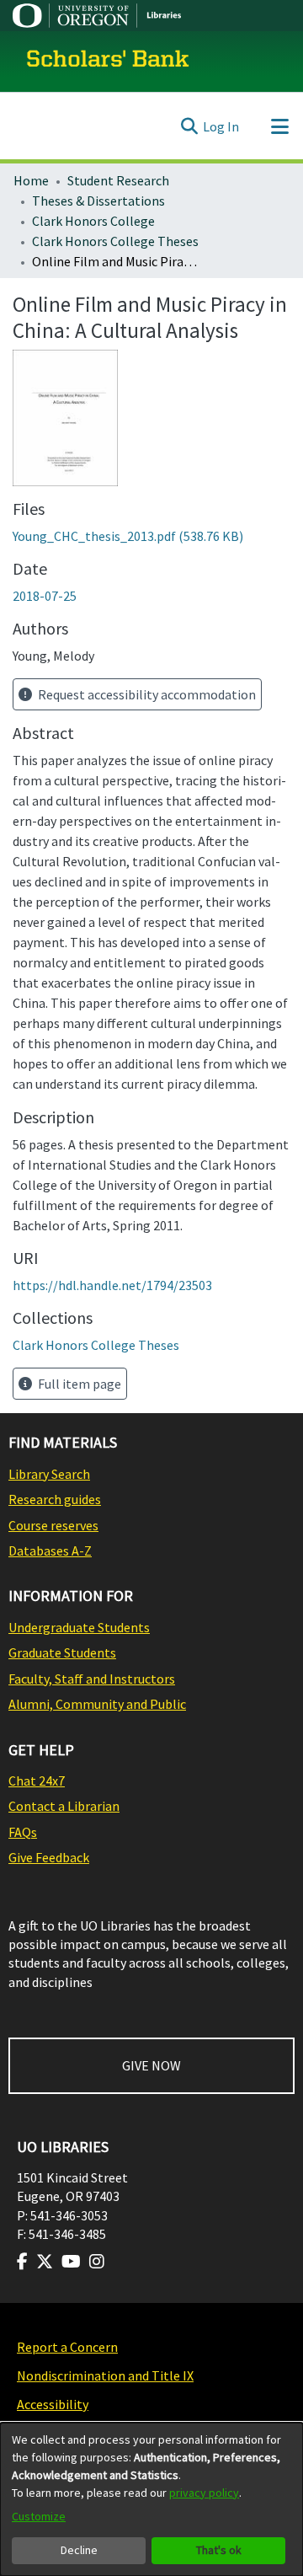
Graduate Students (62, 1652)
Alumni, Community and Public (97, 1704)
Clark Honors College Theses (115, 241)
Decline (79, 2550)
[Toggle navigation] (279, 126)
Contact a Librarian (64, 1806)
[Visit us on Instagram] (97, 2262)
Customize (39, 2516)
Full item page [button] (78, 1384)
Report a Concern (67, 2347)
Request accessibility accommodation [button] (146, 694)
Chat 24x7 (37, 1781)
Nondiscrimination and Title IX (105, 2375)
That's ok (219, 2550)
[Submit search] (189, 126)
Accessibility (53, 2404)
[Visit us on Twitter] (45, 2262)
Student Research (118, 180)
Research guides (55, 1499)
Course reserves (53, 1525)
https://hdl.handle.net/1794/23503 (112, 1285)
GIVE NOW (151, 2065)
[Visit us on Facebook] (22, 2262)
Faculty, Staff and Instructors (92, 1679)
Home (31, 180)
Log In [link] (221, 126)
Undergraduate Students (79, 1627)
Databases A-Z (50, 1550)
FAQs (23, 1832)
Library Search (49, 1474)
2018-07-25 (45, 596)
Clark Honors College (93, 221)
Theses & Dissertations (98, 201)
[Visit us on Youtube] (71, 2262)
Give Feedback (49, 1857)
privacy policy (204, 2493)
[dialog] (151, 2499)
